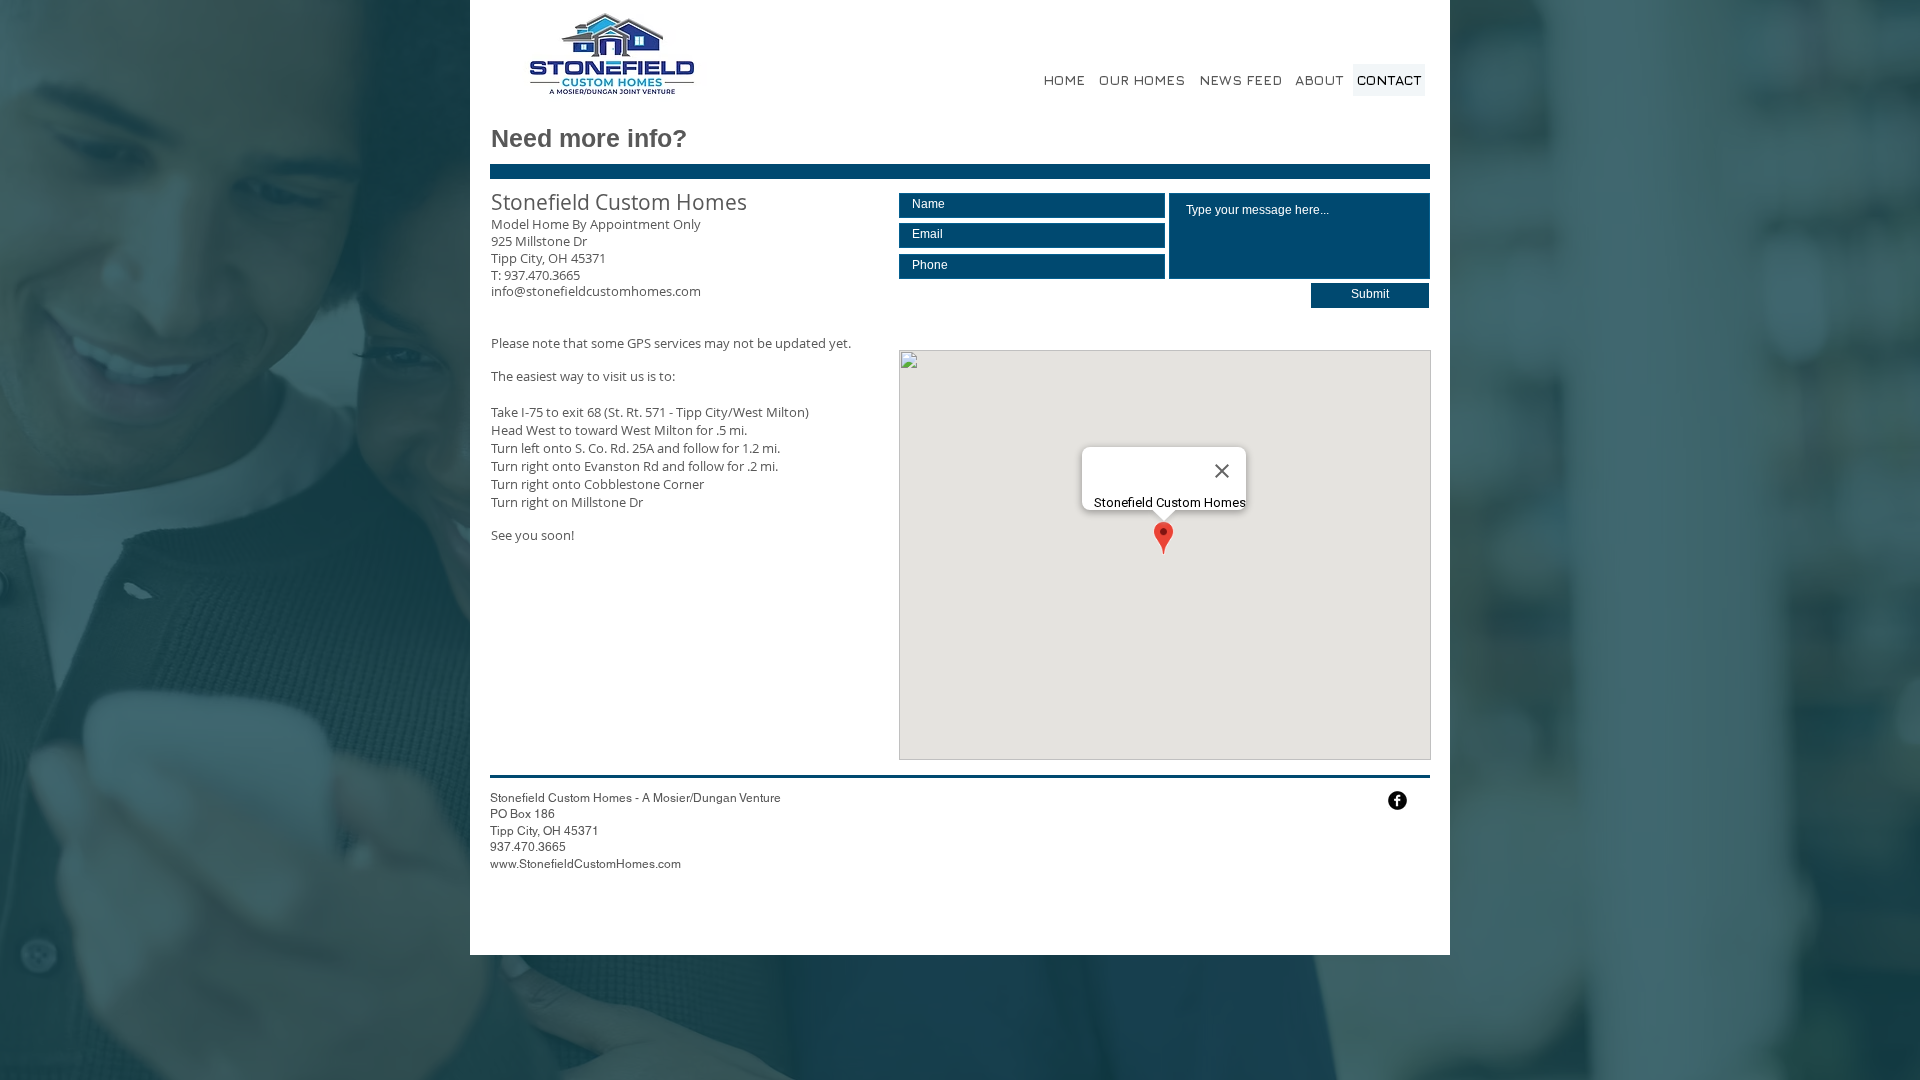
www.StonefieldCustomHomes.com (585, 864)
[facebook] (1397, 800)
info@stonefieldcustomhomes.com (596, 291)
